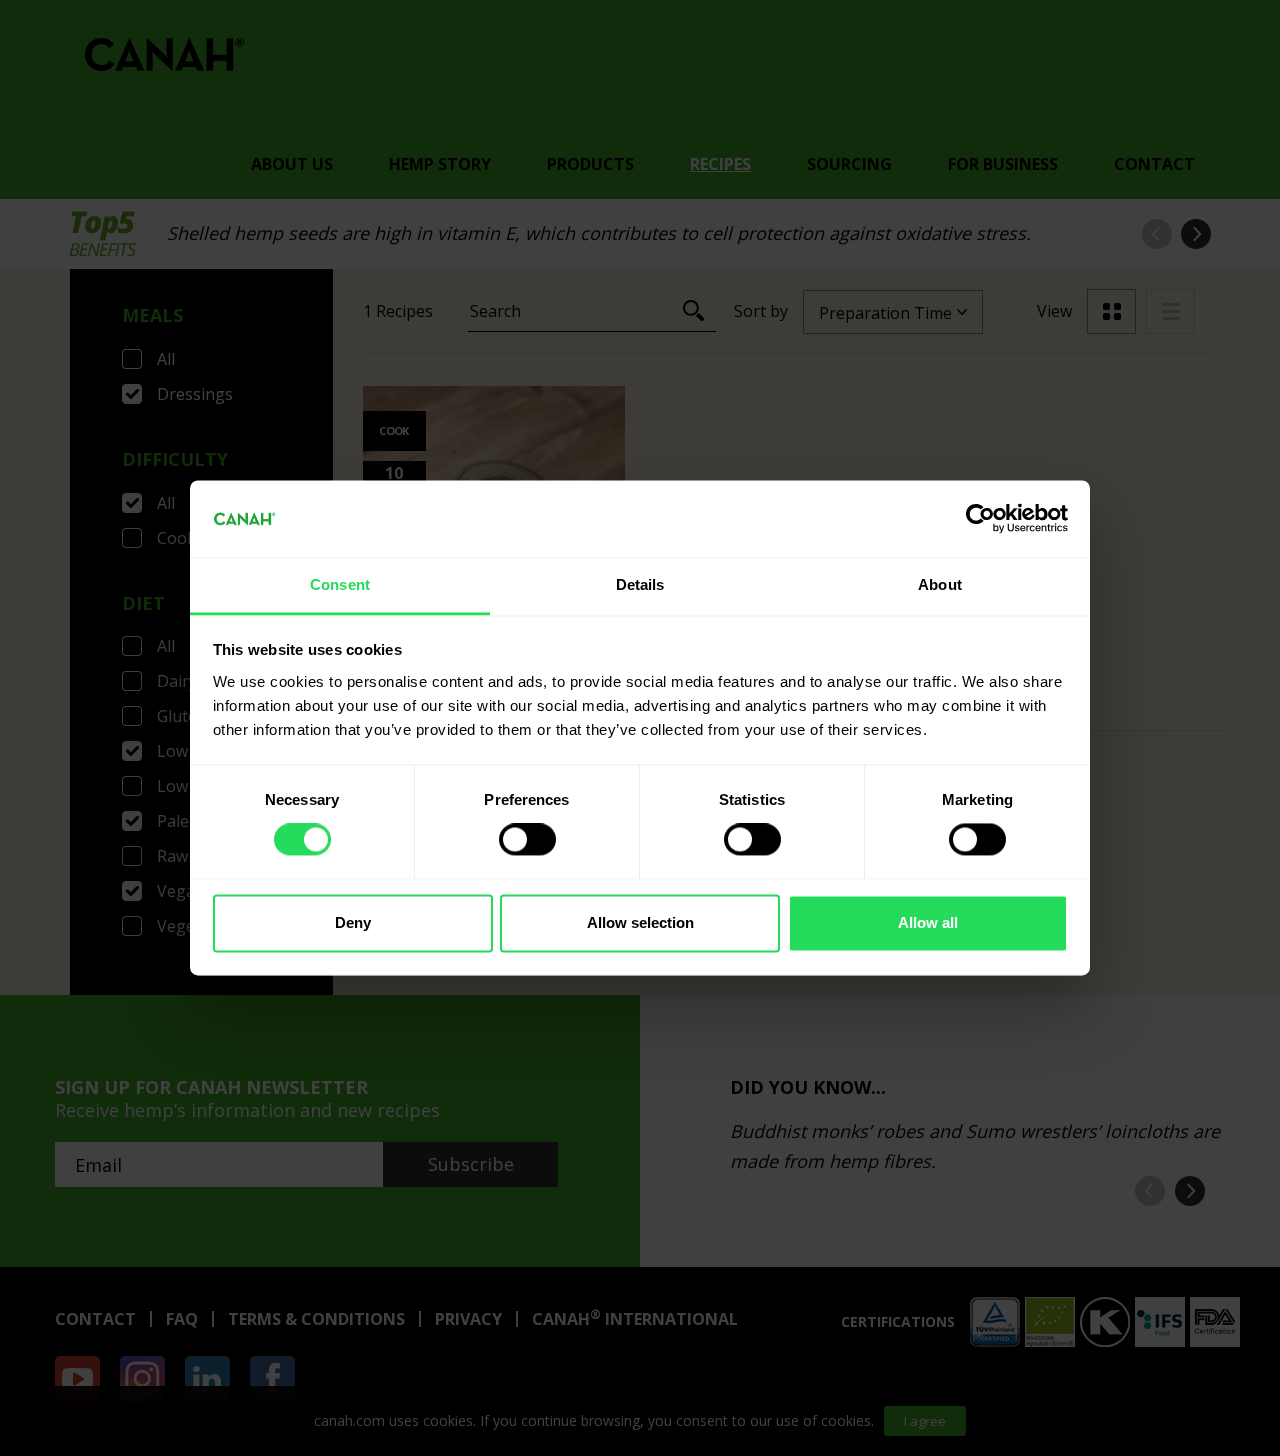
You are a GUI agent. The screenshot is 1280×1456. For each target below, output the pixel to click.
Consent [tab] (340, 584)
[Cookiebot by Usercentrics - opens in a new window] (980, 519)
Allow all (928, 922)
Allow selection (640, 922)
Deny (353, 922)
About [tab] (940, 584)
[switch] (527, 840)
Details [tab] (640, 584)
